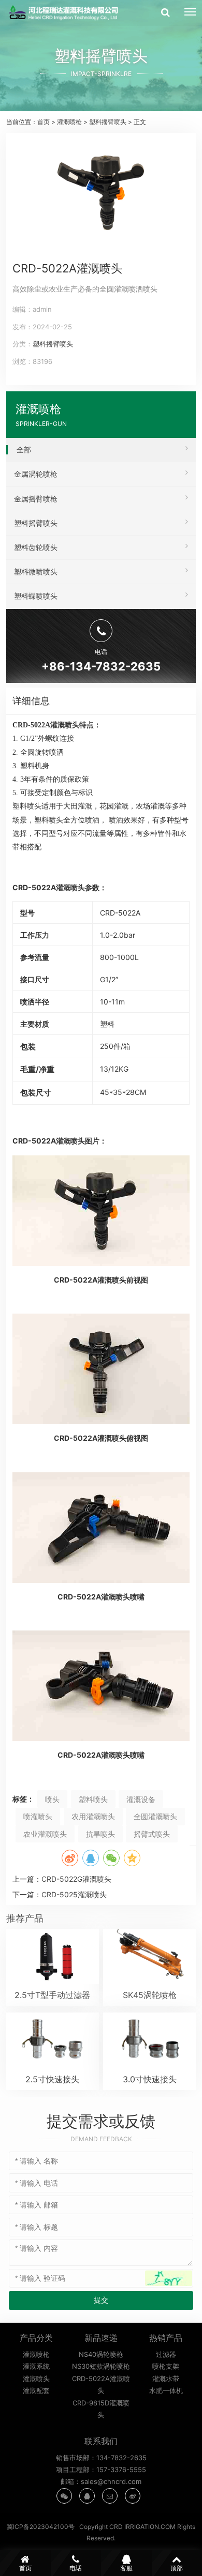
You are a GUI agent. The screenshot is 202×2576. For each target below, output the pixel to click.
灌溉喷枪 (69, 122)
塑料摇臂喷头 (108, 122)
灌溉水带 (166, 2379)
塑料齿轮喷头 (36, 547)
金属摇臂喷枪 (36, 499)
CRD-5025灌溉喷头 (74, 1894)
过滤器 (166, 2354)
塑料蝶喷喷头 (36, 596)
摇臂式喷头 (152, 1834)
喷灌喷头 (38, 1816)
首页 (44, 122)
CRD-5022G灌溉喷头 (76, 1879)
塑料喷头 (93, 1799)
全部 (24, 449)
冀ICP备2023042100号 (41, 2527)
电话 (76, 2568)
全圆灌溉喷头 (155, 1816)
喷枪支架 (166, 2366)
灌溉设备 (141, 1799)
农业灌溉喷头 (45, 1834)
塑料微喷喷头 (36, 571)
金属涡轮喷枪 (36, 474)
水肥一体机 (166, 2390)
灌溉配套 (36, 2390)
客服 (126, 2568)
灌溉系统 (36, 2366)
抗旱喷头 (100, 1834)
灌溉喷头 (36, 2379)
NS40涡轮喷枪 (101, 2354)
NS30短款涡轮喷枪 (101, 2366)
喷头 (52, 1799)
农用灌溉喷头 (93, 1816)
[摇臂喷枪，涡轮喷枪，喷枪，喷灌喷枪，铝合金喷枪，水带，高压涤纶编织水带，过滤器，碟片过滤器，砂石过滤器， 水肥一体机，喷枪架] (66, 13)
